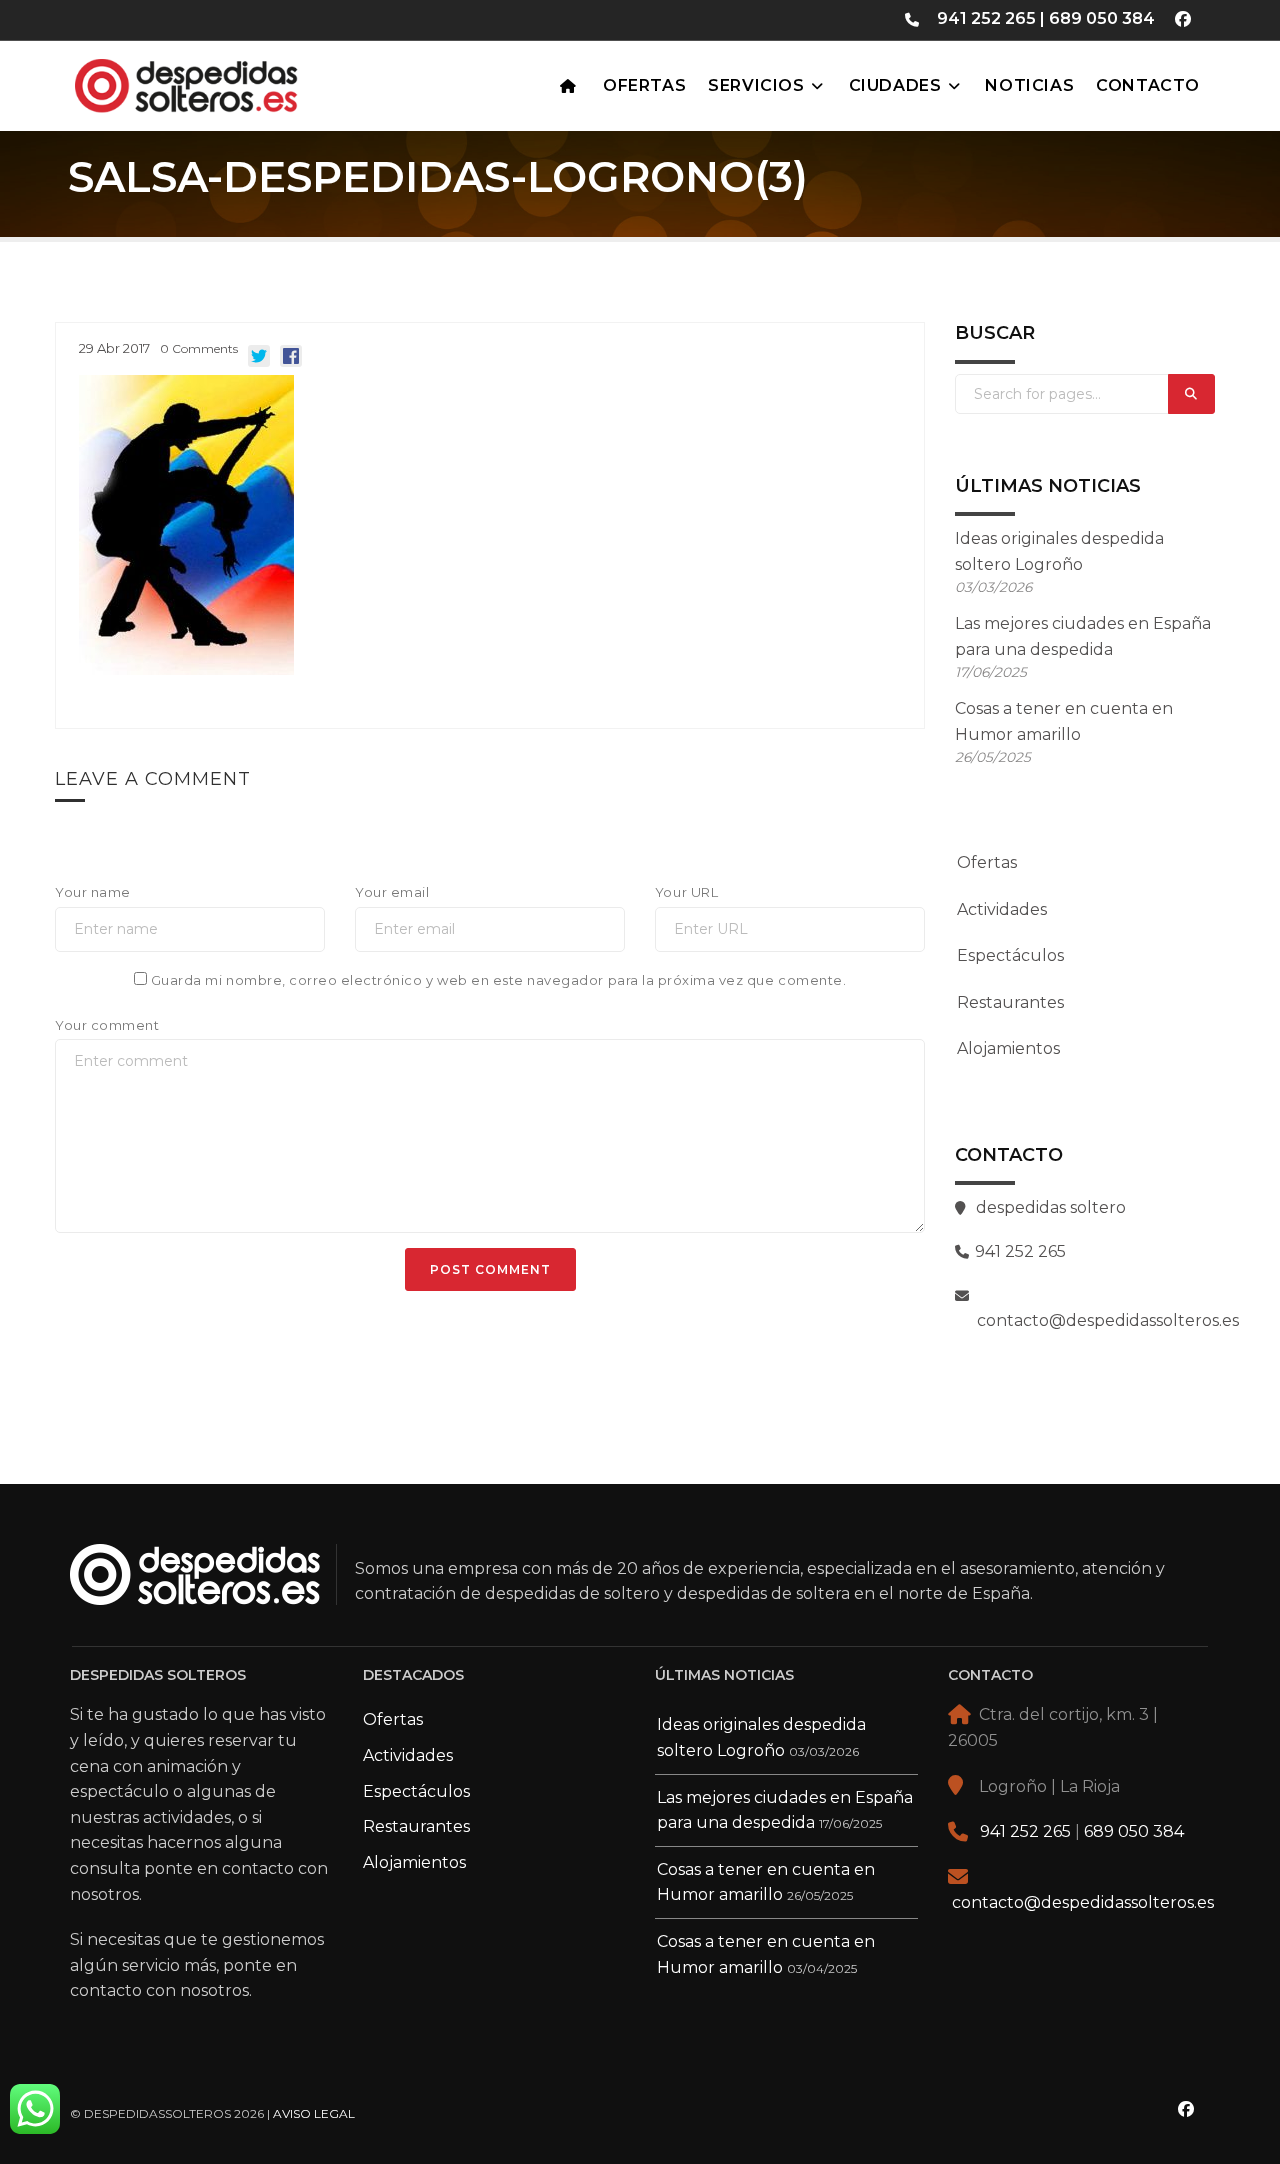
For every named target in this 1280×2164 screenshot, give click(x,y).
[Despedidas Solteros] (235, 81)
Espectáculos (1010, 955)
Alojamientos (1008, 1048)
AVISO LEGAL (314, 2113)
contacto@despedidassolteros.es (1083, 1902)
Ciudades (895, 85)
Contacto (1148, 85)
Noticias (1029, 85)
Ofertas (644, 85)
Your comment (107, 1025)
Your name (93, 892)
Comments (199, 348)
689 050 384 (1102, 18)
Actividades (1002, 909)
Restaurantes (1010, 1002)
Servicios (756, 85)
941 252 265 (986, 18)
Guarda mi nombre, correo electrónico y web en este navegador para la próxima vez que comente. (498, 980)
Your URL (686, 892)
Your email (392, 892)
